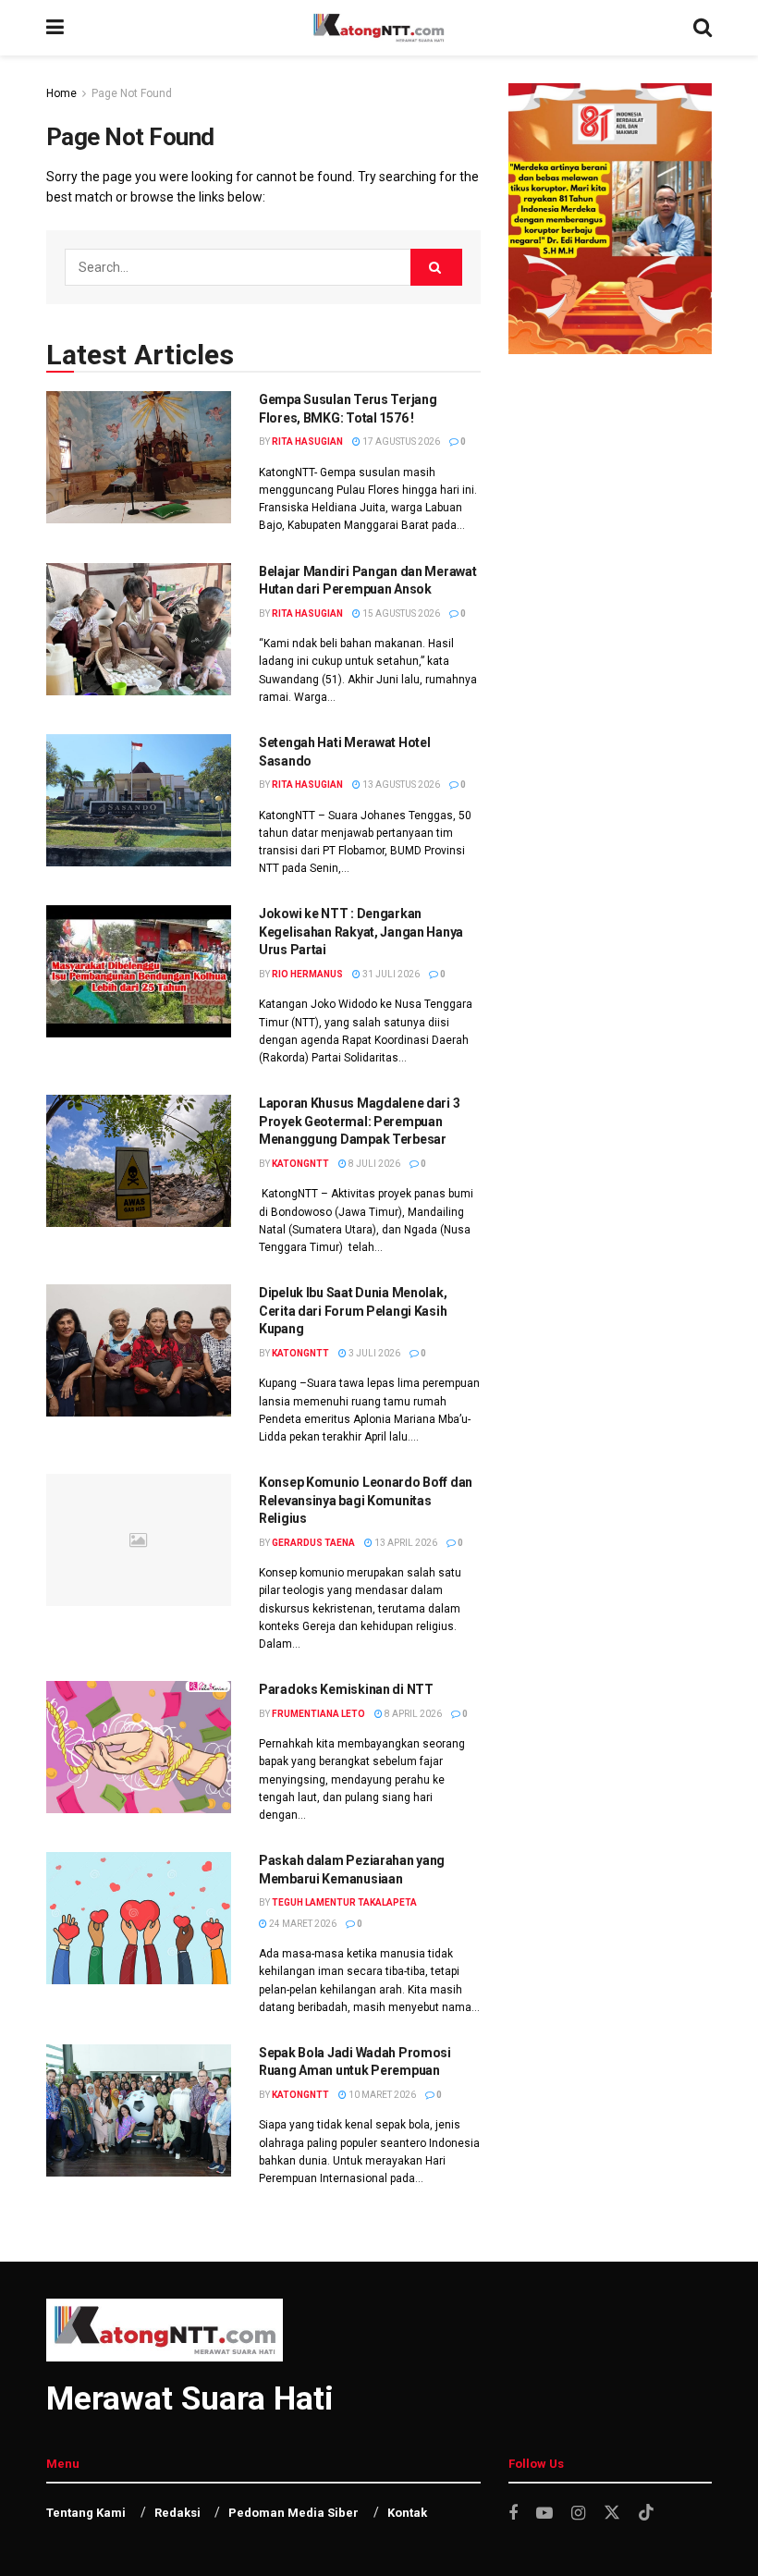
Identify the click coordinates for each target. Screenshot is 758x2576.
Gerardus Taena (313, 1543)
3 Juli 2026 (373, 1353)
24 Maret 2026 (302, 1924)
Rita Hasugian (307, 442)
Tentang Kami (86, 2513)
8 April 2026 (412, 1714)
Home (61, 93)
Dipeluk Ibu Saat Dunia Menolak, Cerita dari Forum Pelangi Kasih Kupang (353, 1311)
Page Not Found (132, 93)
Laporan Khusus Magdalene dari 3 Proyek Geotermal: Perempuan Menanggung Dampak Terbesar (359, 1121)
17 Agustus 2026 (400, 442)
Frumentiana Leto (318, 1714)
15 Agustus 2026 (400, 613)
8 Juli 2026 (373, 1164)
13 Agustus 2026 (400, 785)
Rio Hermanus (307, 974)
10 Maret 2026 (381, 2095)
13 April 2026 (405, 1543)
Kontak (407, 2513)
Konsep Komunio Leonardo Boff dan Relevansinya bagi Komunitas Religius (366, 1500)
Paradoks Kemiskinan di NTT (346, 1689)
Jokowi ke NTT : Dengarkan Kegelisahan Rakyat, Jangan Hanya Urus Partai (361, 932)
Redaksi (177, 2513)
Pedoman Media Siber (293, 2513)
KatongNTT (300, 1164)
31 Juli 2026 (390, 974)
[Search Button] (436, 267)
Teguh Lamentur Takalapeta (344, 1902)
